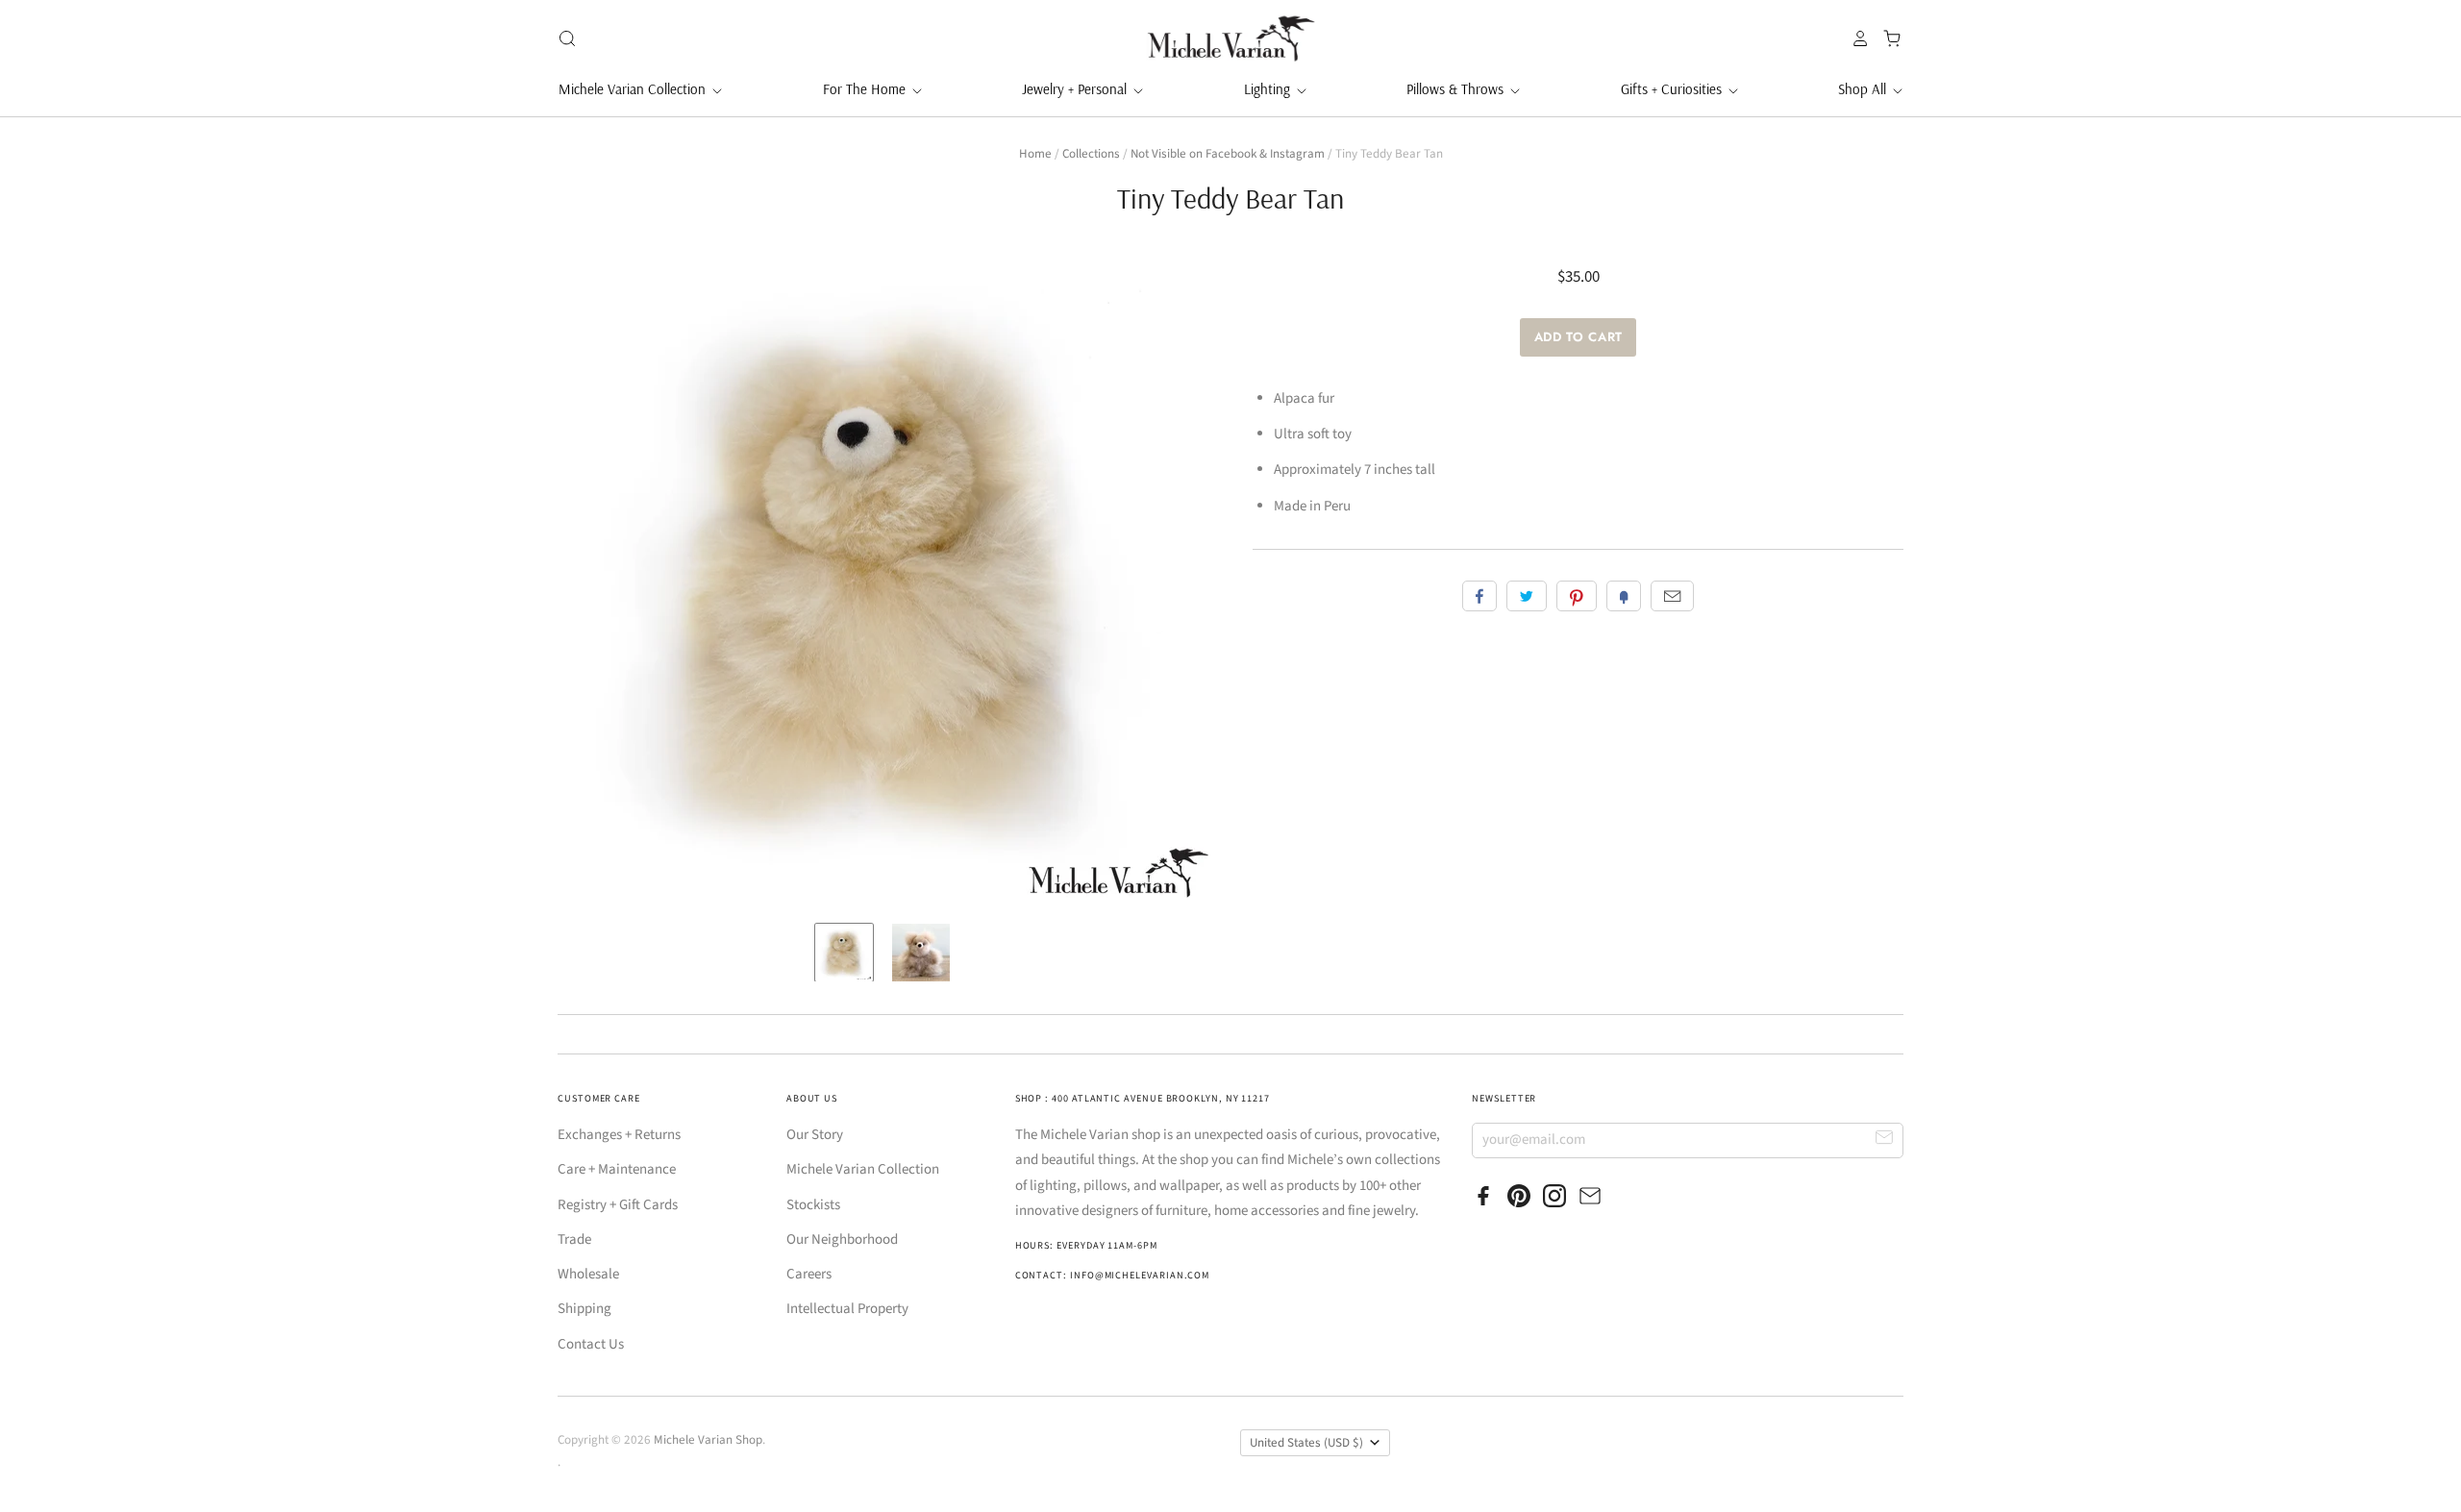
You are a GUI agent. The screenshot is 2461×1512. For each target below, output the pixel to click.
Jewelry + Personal (1076, 89)
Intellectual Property (847, 1309)
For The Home (866, 89)
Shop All (1864, 89)
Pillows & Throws (1457, 89)
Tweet (1527, 596)
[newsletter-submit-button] (1885, 1140)
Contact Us (591, 1344)
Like (1479, 596)
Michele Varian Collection (634, 89)
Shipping (584, 1309)
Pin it (1577, 596)
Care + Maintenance (617, 1169)
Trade (574, 1239)
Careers (809, 1274)
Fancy (1624, 596)
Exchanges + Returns (619, 1135)
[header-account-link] (1855, 38)
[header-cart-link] (1887, 38)
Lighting (1269, 89)
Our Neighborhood (842, 1239)
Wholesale (588, 1274)
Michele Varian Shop (708, 1440)
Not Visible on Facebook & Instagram (1228, 154)
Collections (1091, 154)
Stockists (813, 1205)
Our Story (815, 1135)
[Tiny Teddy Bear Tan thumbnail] (844, 953)
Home (1035, 154)
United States (1306, 1443)
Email (1672, 596)
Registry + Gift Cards (618, 1205)
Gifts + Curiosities (1673, 89)
